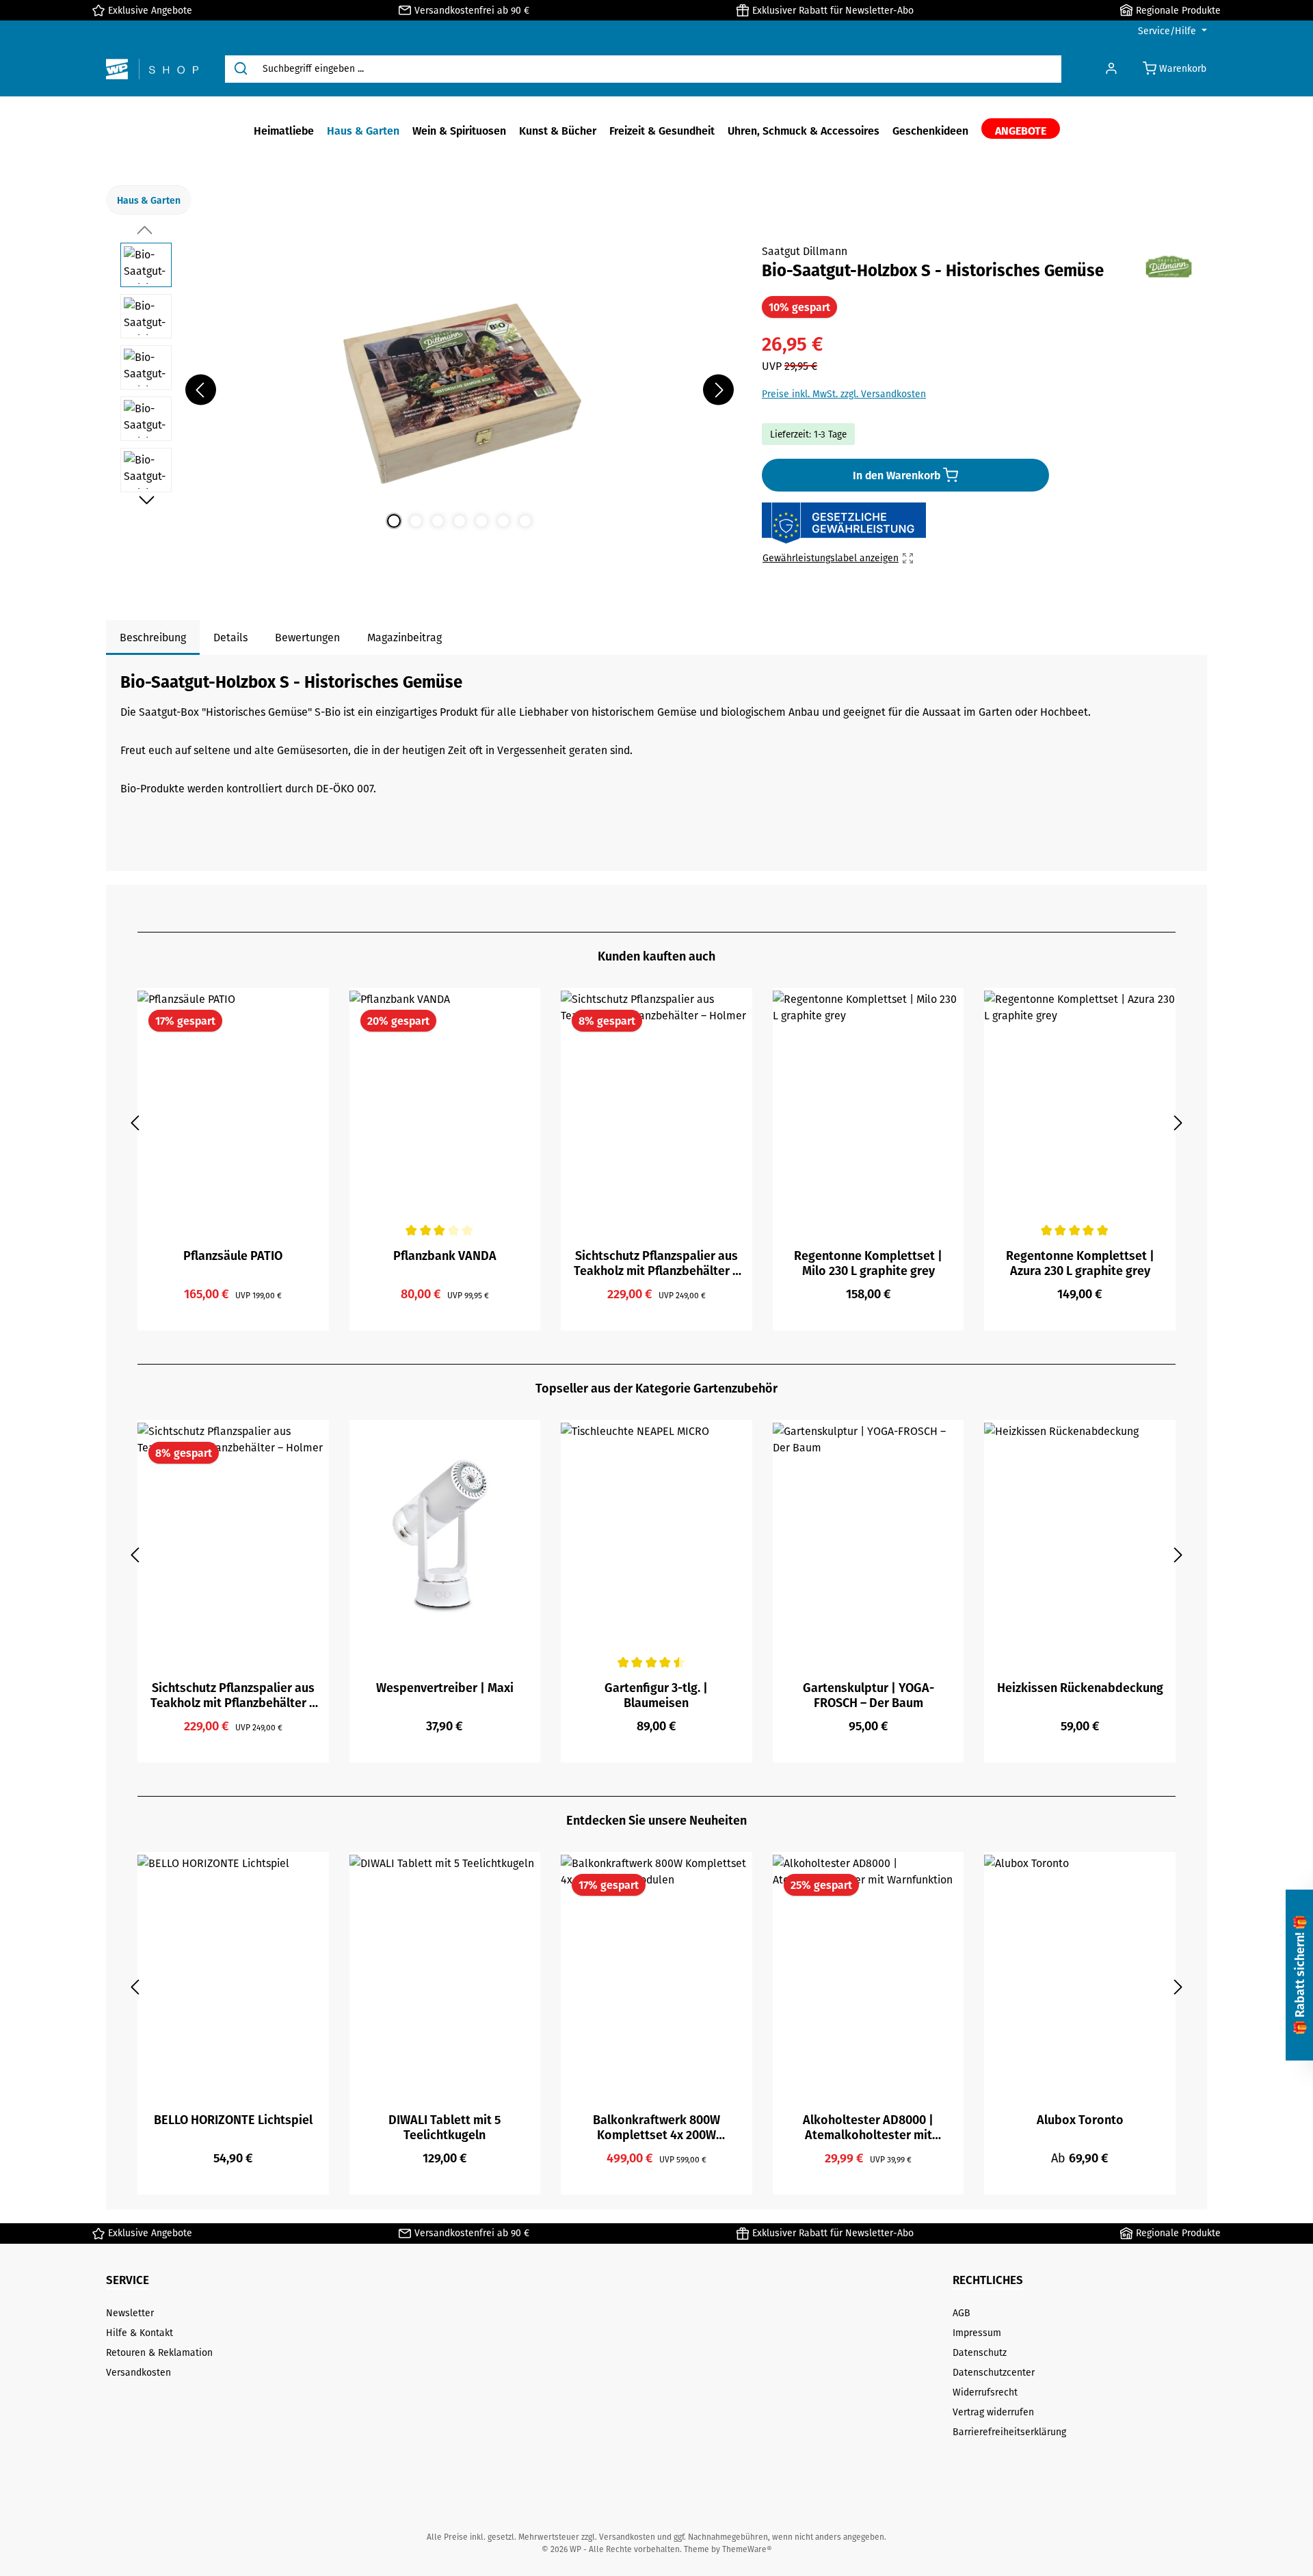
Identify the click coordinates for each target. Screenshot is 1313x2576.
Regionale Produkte (1178, 10)
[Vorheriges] (201, 390)
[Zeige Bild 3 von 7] (438, 521)
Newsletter (130, 2313)
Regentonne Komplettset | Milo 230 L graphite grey (868, 1263)
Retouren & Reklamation (159, 2352)
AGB (961, 2313)
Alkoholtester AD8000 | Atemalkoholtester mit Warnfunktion (868, 2127)
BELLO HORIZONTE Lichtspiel (233, 2120)
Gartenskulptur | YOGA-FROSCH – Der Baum (868, 1695)
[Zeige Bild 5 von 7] (481, 521)
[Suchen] (241, 69)
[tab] (153, 638)
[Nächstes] (718, 390)
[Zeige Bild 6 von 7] (503, 521)
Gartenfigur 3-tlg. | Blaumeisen (656, 1695)
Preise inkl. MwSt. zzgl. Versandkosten (844, 394)
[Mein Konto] (1111, 69)
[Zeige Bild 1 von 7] (394, 521)
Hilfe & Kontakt (140, 2333)
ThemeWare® (747, 2549)
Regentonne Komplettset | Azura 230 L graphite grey (1080, 1263)
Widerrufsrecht (985, 2392)
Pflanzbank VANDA (445, 1256)
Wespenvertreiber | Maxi (445, 1688)
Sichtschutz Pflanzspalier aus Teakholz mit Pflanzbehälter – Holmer (656, 1263)
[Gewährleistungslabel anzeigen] (844, 524)
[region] (427, 390)
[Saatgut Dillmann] (1169, 267)
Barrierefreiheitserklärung (1009, 2432)
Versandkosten (138, 2372)
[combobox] (659, 69)
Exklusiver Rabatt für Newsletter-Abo (833, 10)
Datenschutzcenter (994, 2372)
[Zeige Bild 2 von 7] (416, 521)
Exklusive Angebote (150, 10)
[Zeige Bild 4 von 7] (460, 521)
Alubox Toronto (1080, 2120)
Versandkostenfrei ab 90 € (472, 10)
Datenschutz (980, 2352)
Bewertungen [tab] (307, 637)
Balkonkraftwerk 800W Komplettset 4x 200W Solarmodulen (656, 2127)
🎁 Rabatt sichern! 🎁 (1299, 1975)
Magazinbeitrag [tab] (404, 637)
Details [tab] (230, 637)
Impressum (977, 2333)
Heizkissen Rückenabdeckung (1080, 1688)
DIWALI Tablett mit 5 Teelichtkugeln (445, 2127)
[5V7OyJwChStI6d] (460, 390)
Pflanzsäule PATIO (233, 1256)
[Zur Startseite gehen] (152, 69)
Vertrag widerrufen (993, 2412)
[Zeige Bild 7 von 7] (525, 521)
